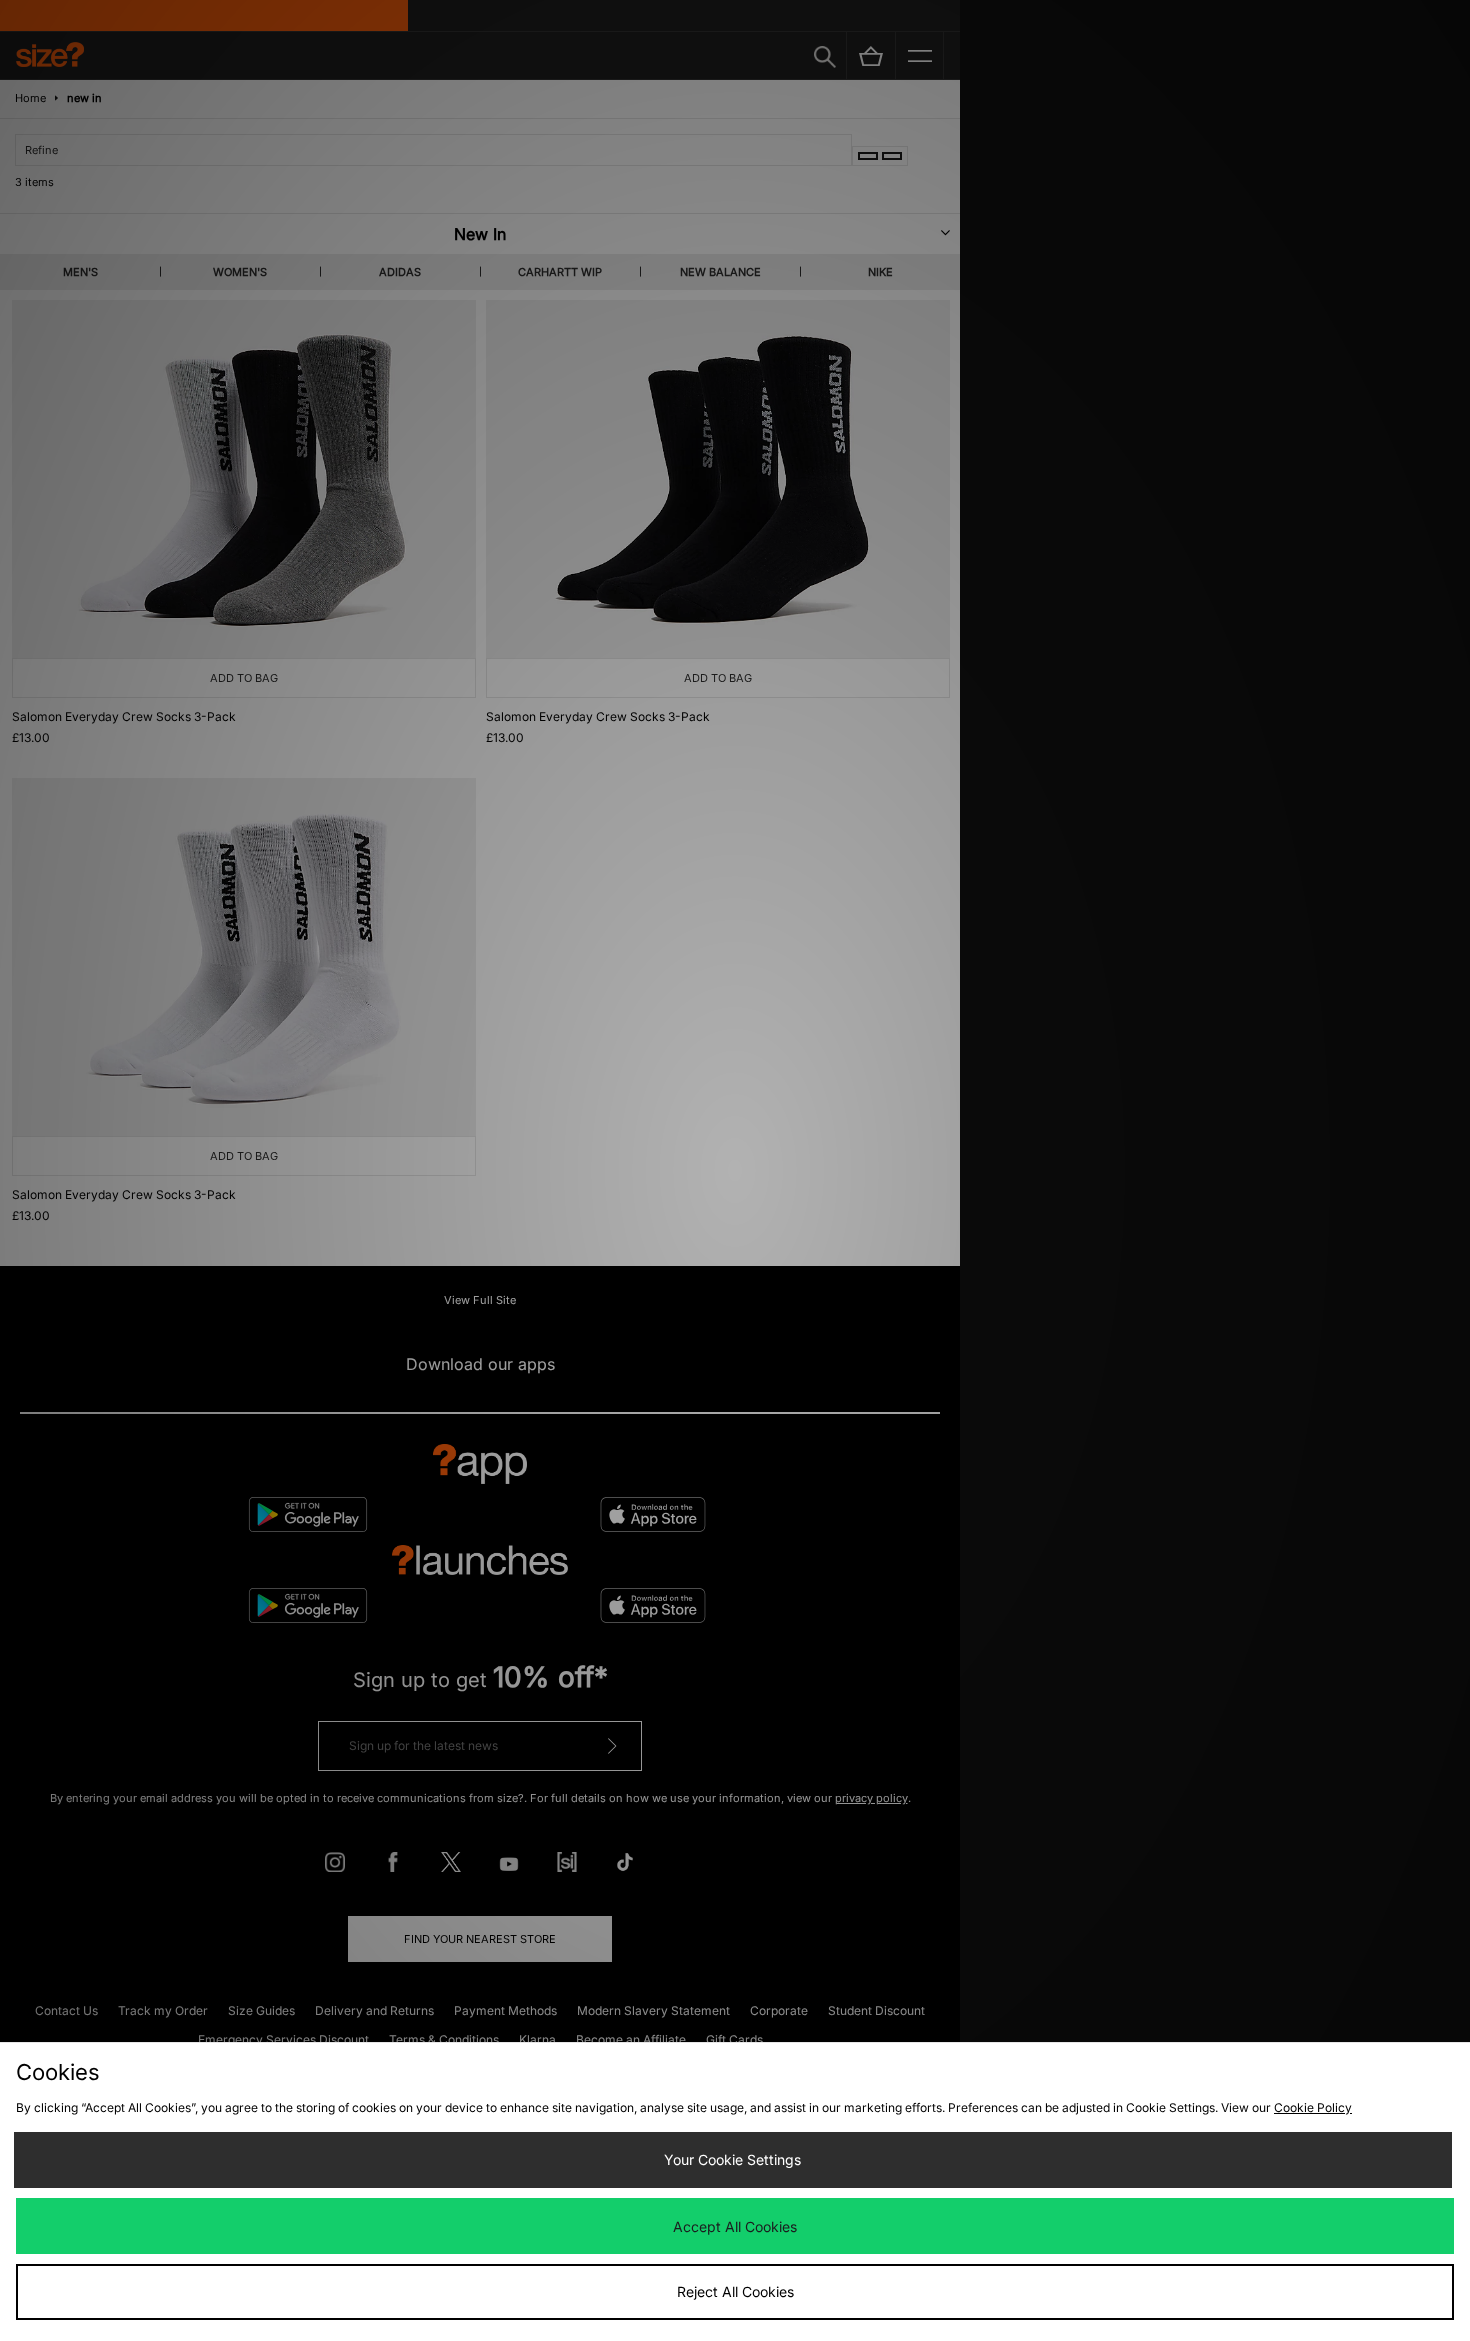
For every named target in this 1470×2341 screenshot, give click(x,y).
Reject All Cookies (735, 2291)
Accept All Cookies (735, 2226)
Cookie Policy (1313, 2107)
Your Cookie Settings (732, 2159)
